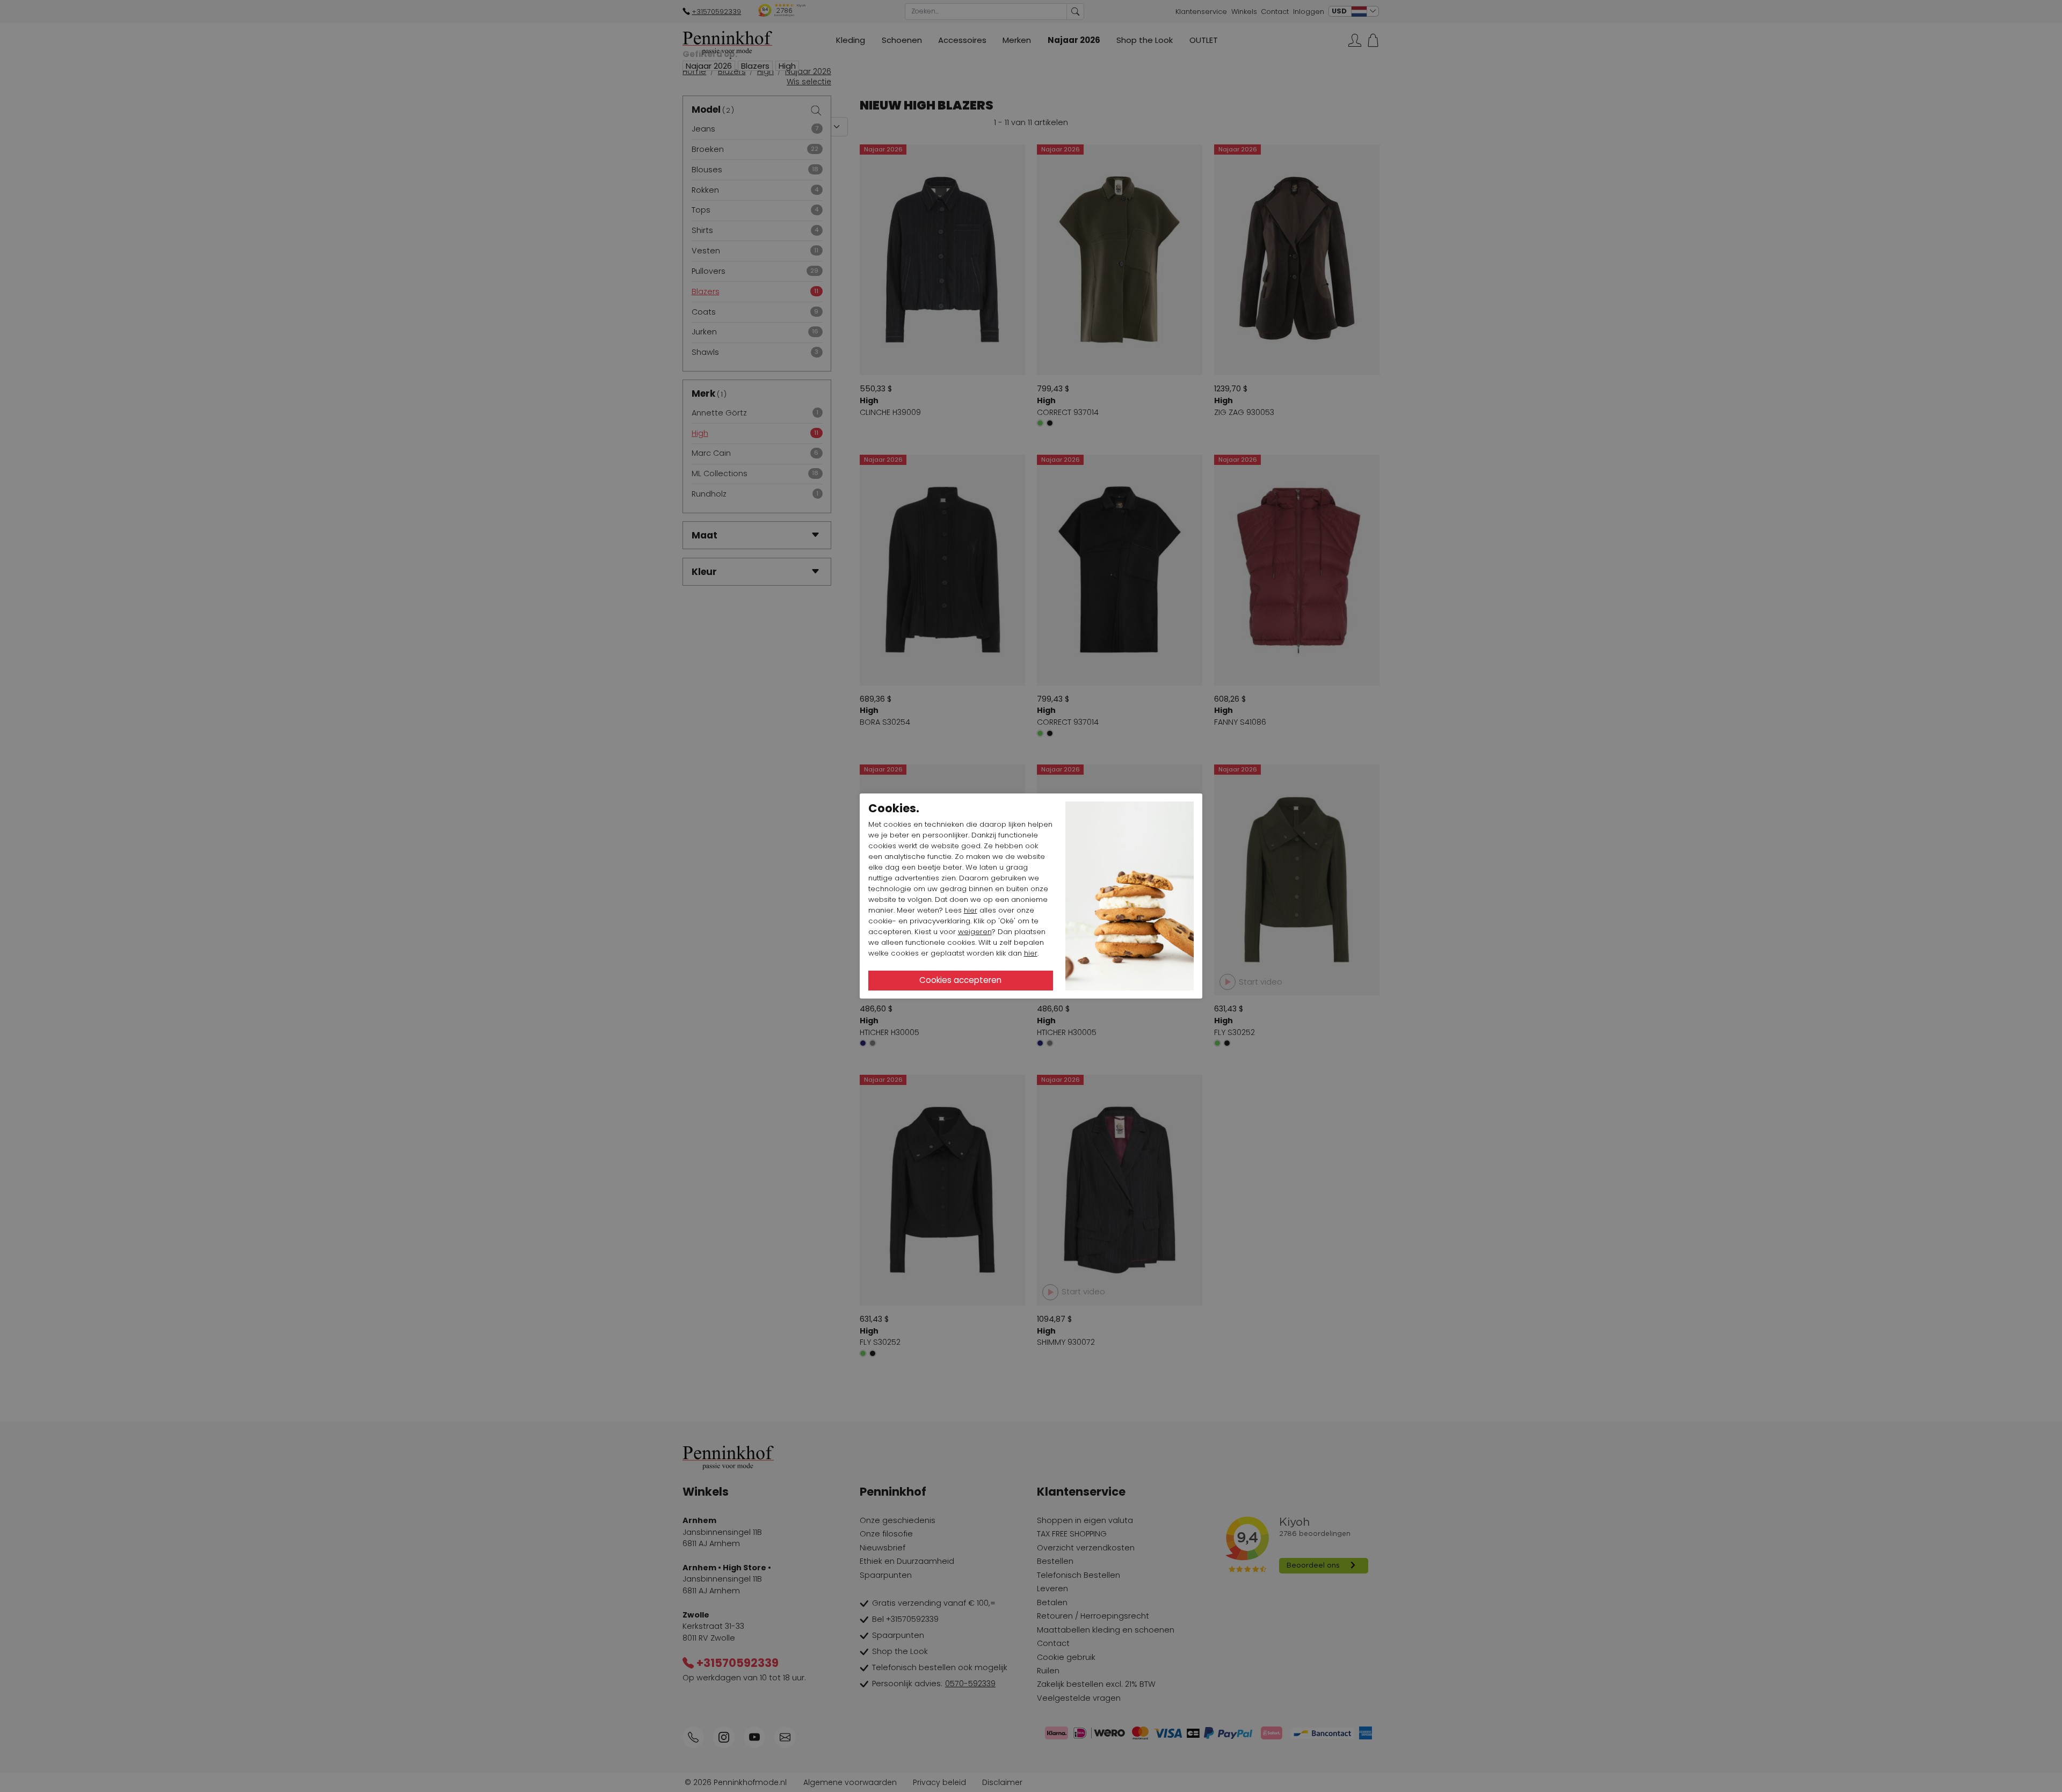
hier (971, 910)
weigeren (975, 932)
